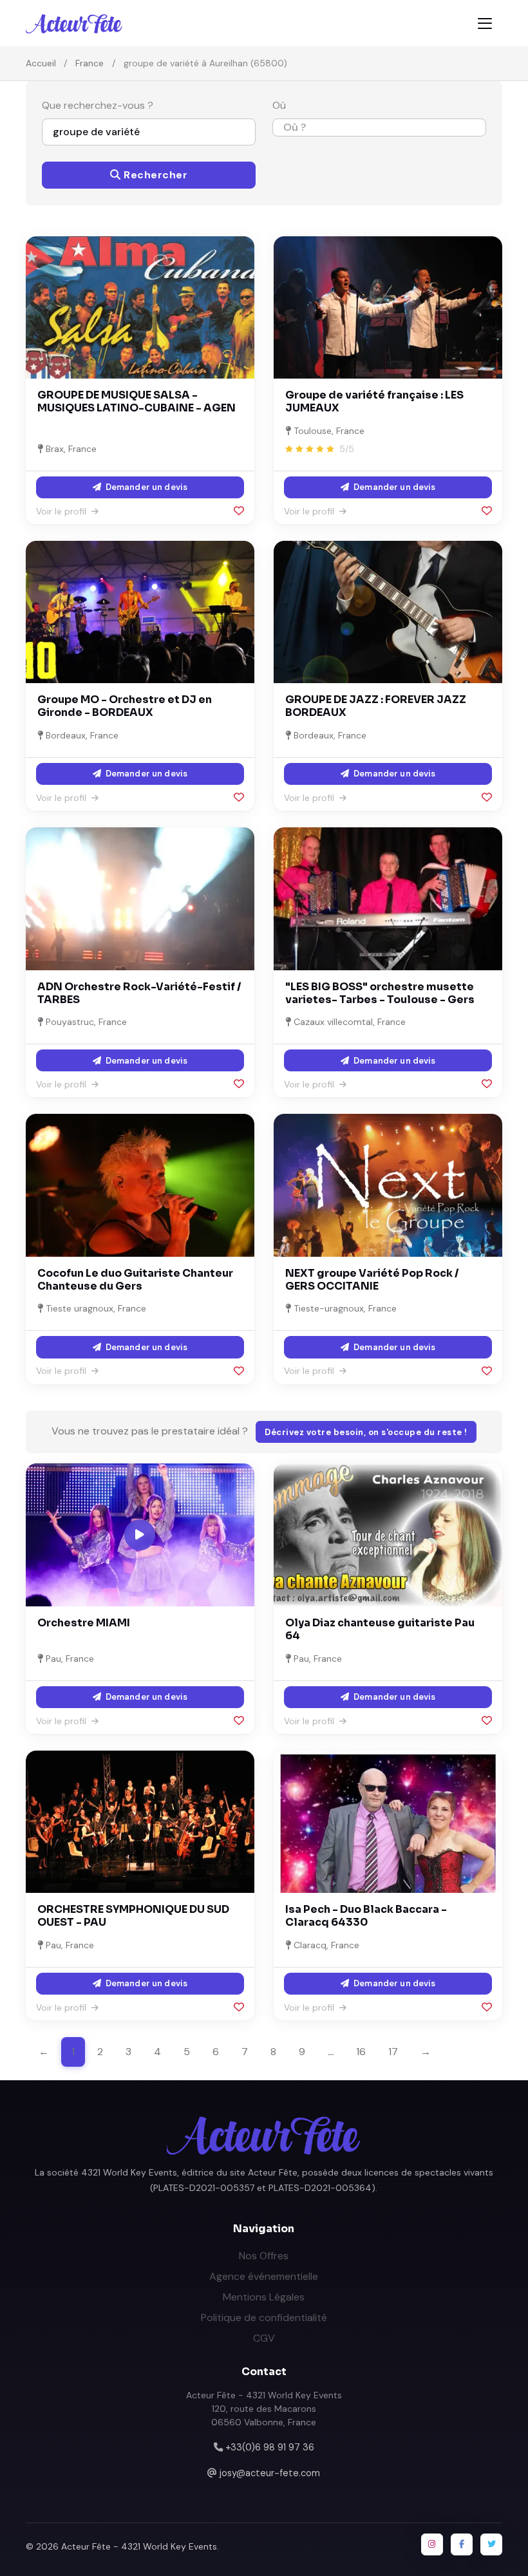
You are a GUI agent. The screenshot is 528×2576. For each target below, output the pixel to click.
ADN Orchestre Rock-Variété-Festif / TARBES (139, 993)
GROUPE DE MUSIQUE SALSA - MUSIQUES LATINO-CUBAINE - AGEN (137, 401)
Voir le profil (62, 511)
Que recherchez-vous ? (98, 105)
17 (393, 2052)
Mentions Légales (264, 2297)
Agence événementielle (264, 2276)
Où (279, 105)
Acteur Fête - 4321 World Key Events (139, 2546)
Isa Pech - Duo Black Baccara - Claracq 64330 (366, 1916)
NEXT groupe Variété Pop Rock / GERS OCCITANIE (372, 1280)
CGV (264, 2338)
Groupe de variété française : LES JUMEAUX (374, 401)
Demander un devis (146, 487)
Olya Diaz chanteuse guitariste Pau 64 (380, 1629)
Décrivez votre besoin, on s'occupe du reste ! (366, 1432)
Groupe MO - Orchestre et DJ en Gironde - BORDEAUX (125, 706)
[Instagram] (432, 2544)
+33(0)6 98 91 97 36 (270, 2447)
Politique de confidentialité (264, 2317)
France (90, 63)
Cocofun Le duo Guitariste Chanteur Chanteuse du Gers (135, 1280)
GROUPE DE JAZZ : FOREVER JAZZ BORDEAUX (376, 706)
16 (361, 2052)
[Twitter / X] (491, 2544)
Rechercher (155, 175)
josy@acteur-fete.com (270, 2473)
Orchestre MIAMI (84, 1623)
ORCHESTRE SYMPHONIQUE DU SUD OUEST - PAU (133, 1916)
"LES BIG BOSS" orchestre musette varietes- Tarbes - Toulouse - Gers (380, 993)
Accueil (41, 63)
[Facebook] (462, 2544)
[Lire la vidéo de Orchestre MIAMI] (140, 1535)
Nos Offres (264, 2256)
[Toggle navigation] (485, 24)
